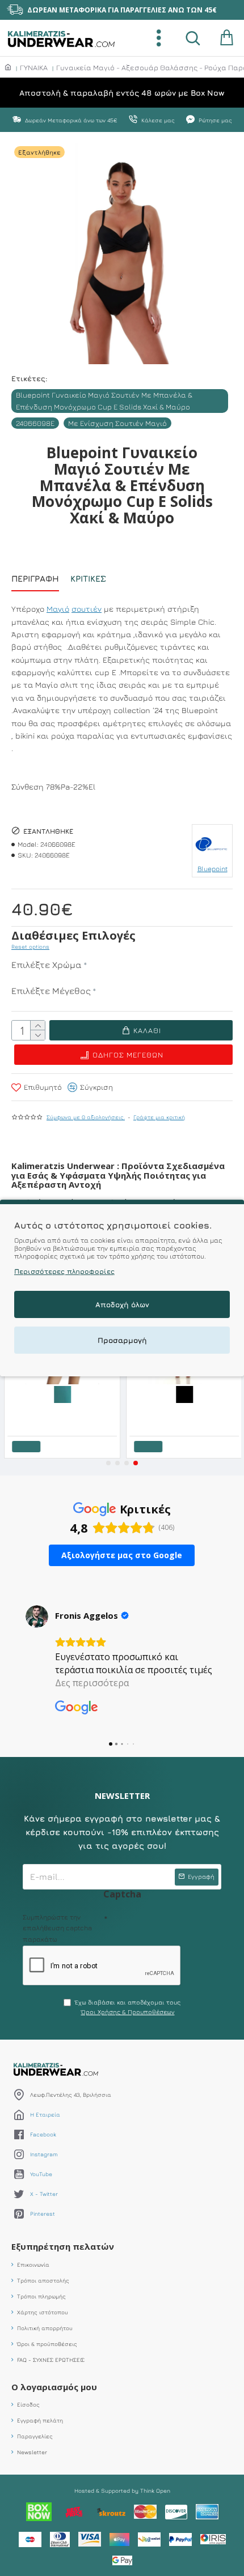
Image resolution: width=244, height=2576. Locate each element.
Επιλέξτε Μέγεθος (51, 991)
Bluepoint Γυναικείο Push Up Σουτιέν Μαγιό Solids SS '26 (185, 1411)
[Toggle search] (193, 38)
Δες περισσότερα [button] (92, 1683)
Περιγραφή (35, 579)
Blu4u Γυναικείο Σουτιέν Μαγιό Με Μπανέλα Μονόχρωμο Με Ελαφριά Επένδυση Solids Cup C (63, 1411)
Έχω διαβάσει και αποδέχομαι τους (128, 2007)
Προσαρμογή (122, 1340)
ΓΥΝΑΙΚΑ (34, 67)
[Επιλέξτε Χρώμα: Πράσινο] (61, 1393)
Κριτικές (88, 579)
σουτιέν (87, 609)
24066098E (35, 423)
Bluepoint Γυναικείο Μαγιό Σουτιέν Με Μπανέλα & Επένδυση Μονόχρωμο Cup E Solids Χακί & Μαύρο (104, 401)
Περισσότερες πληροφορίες (64, 1271)
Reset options (30, 946)
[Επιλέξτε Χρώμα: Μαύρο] (183, 1393)
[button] (108, 1463)
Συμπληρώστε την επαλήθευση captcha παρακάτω (57, 1928)
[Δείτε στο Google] (37, 1617)
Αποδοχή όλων (122, 1304)
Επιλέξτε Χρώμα (47, 965)
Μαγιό (58, 609)
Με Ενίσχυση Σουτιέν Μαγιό (117, 423)
